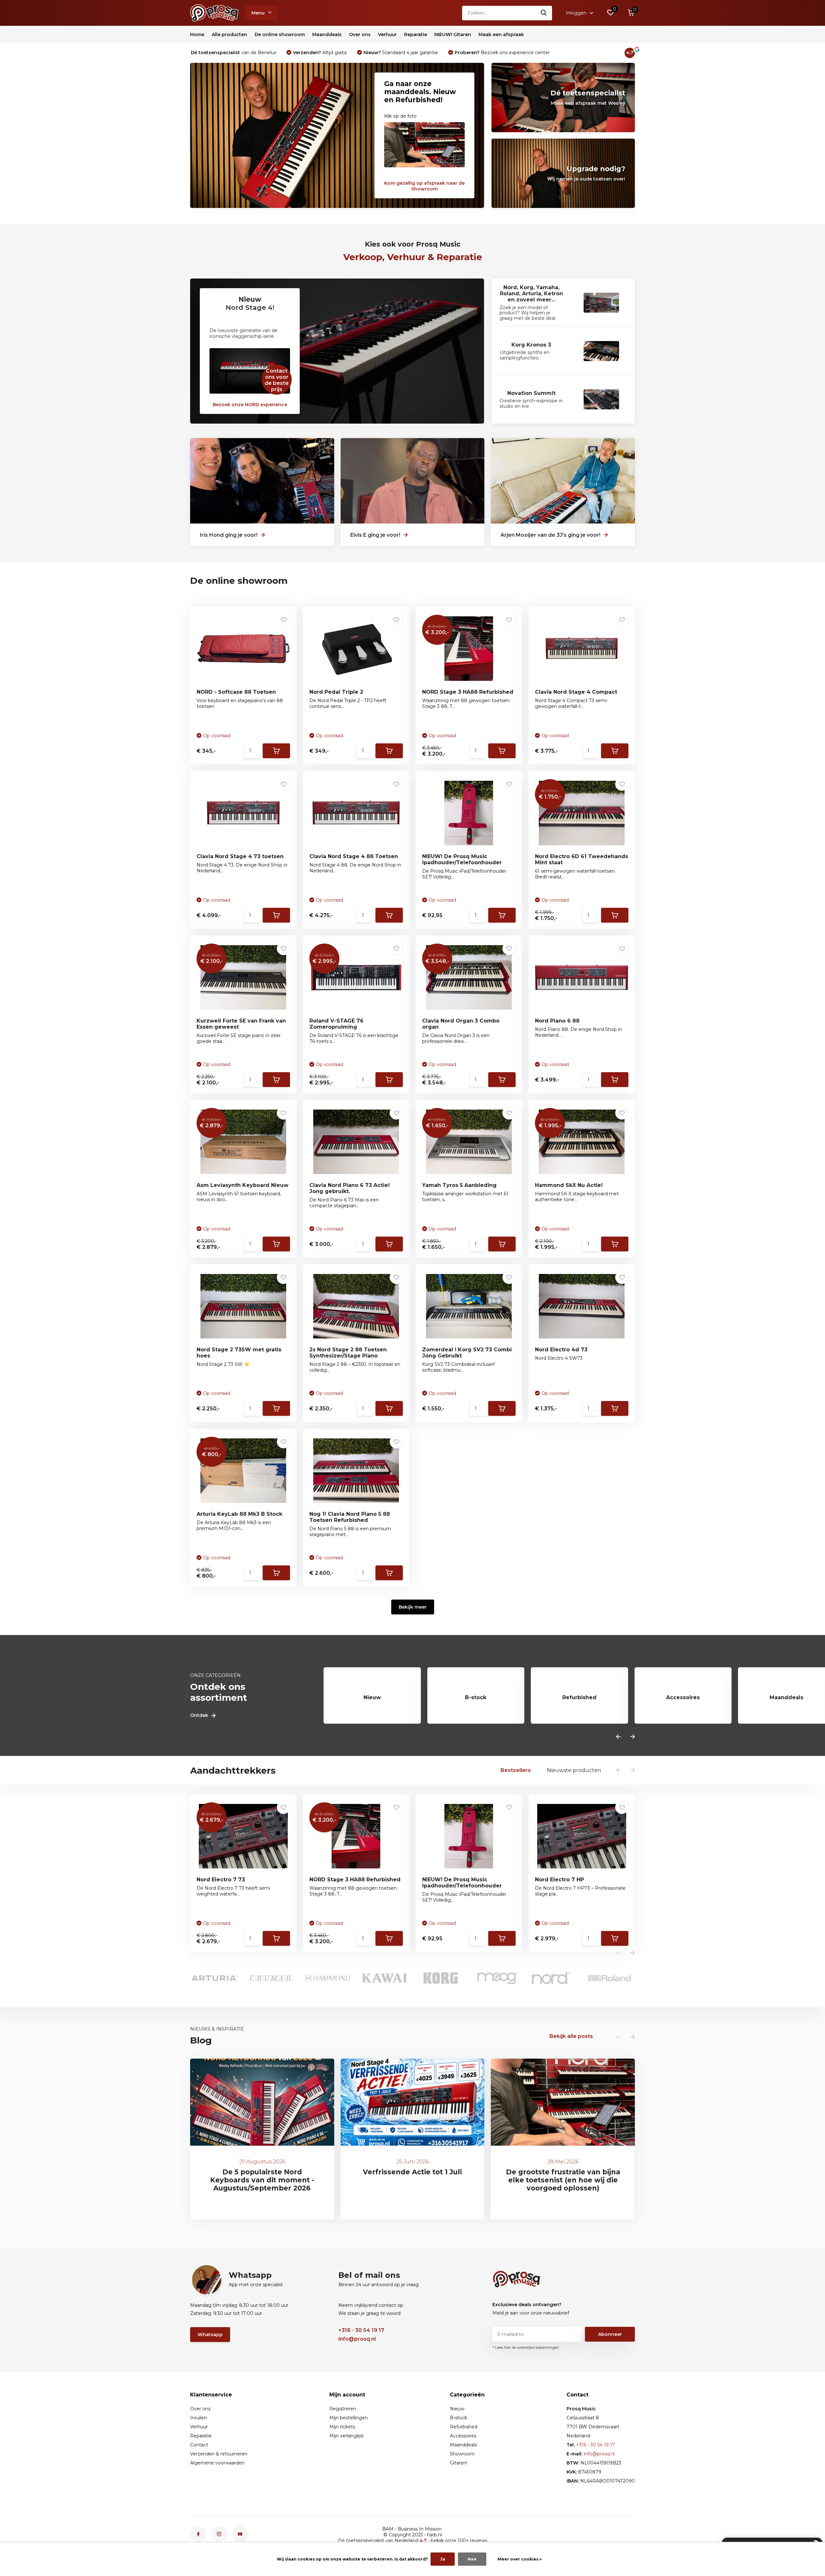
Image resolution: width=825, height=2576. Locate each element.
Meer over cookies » (520, 2559)
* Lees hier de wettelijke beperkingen (413, 1361)
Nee (472, 2559)
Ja (443, 2559)
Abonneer (453, 1348)
